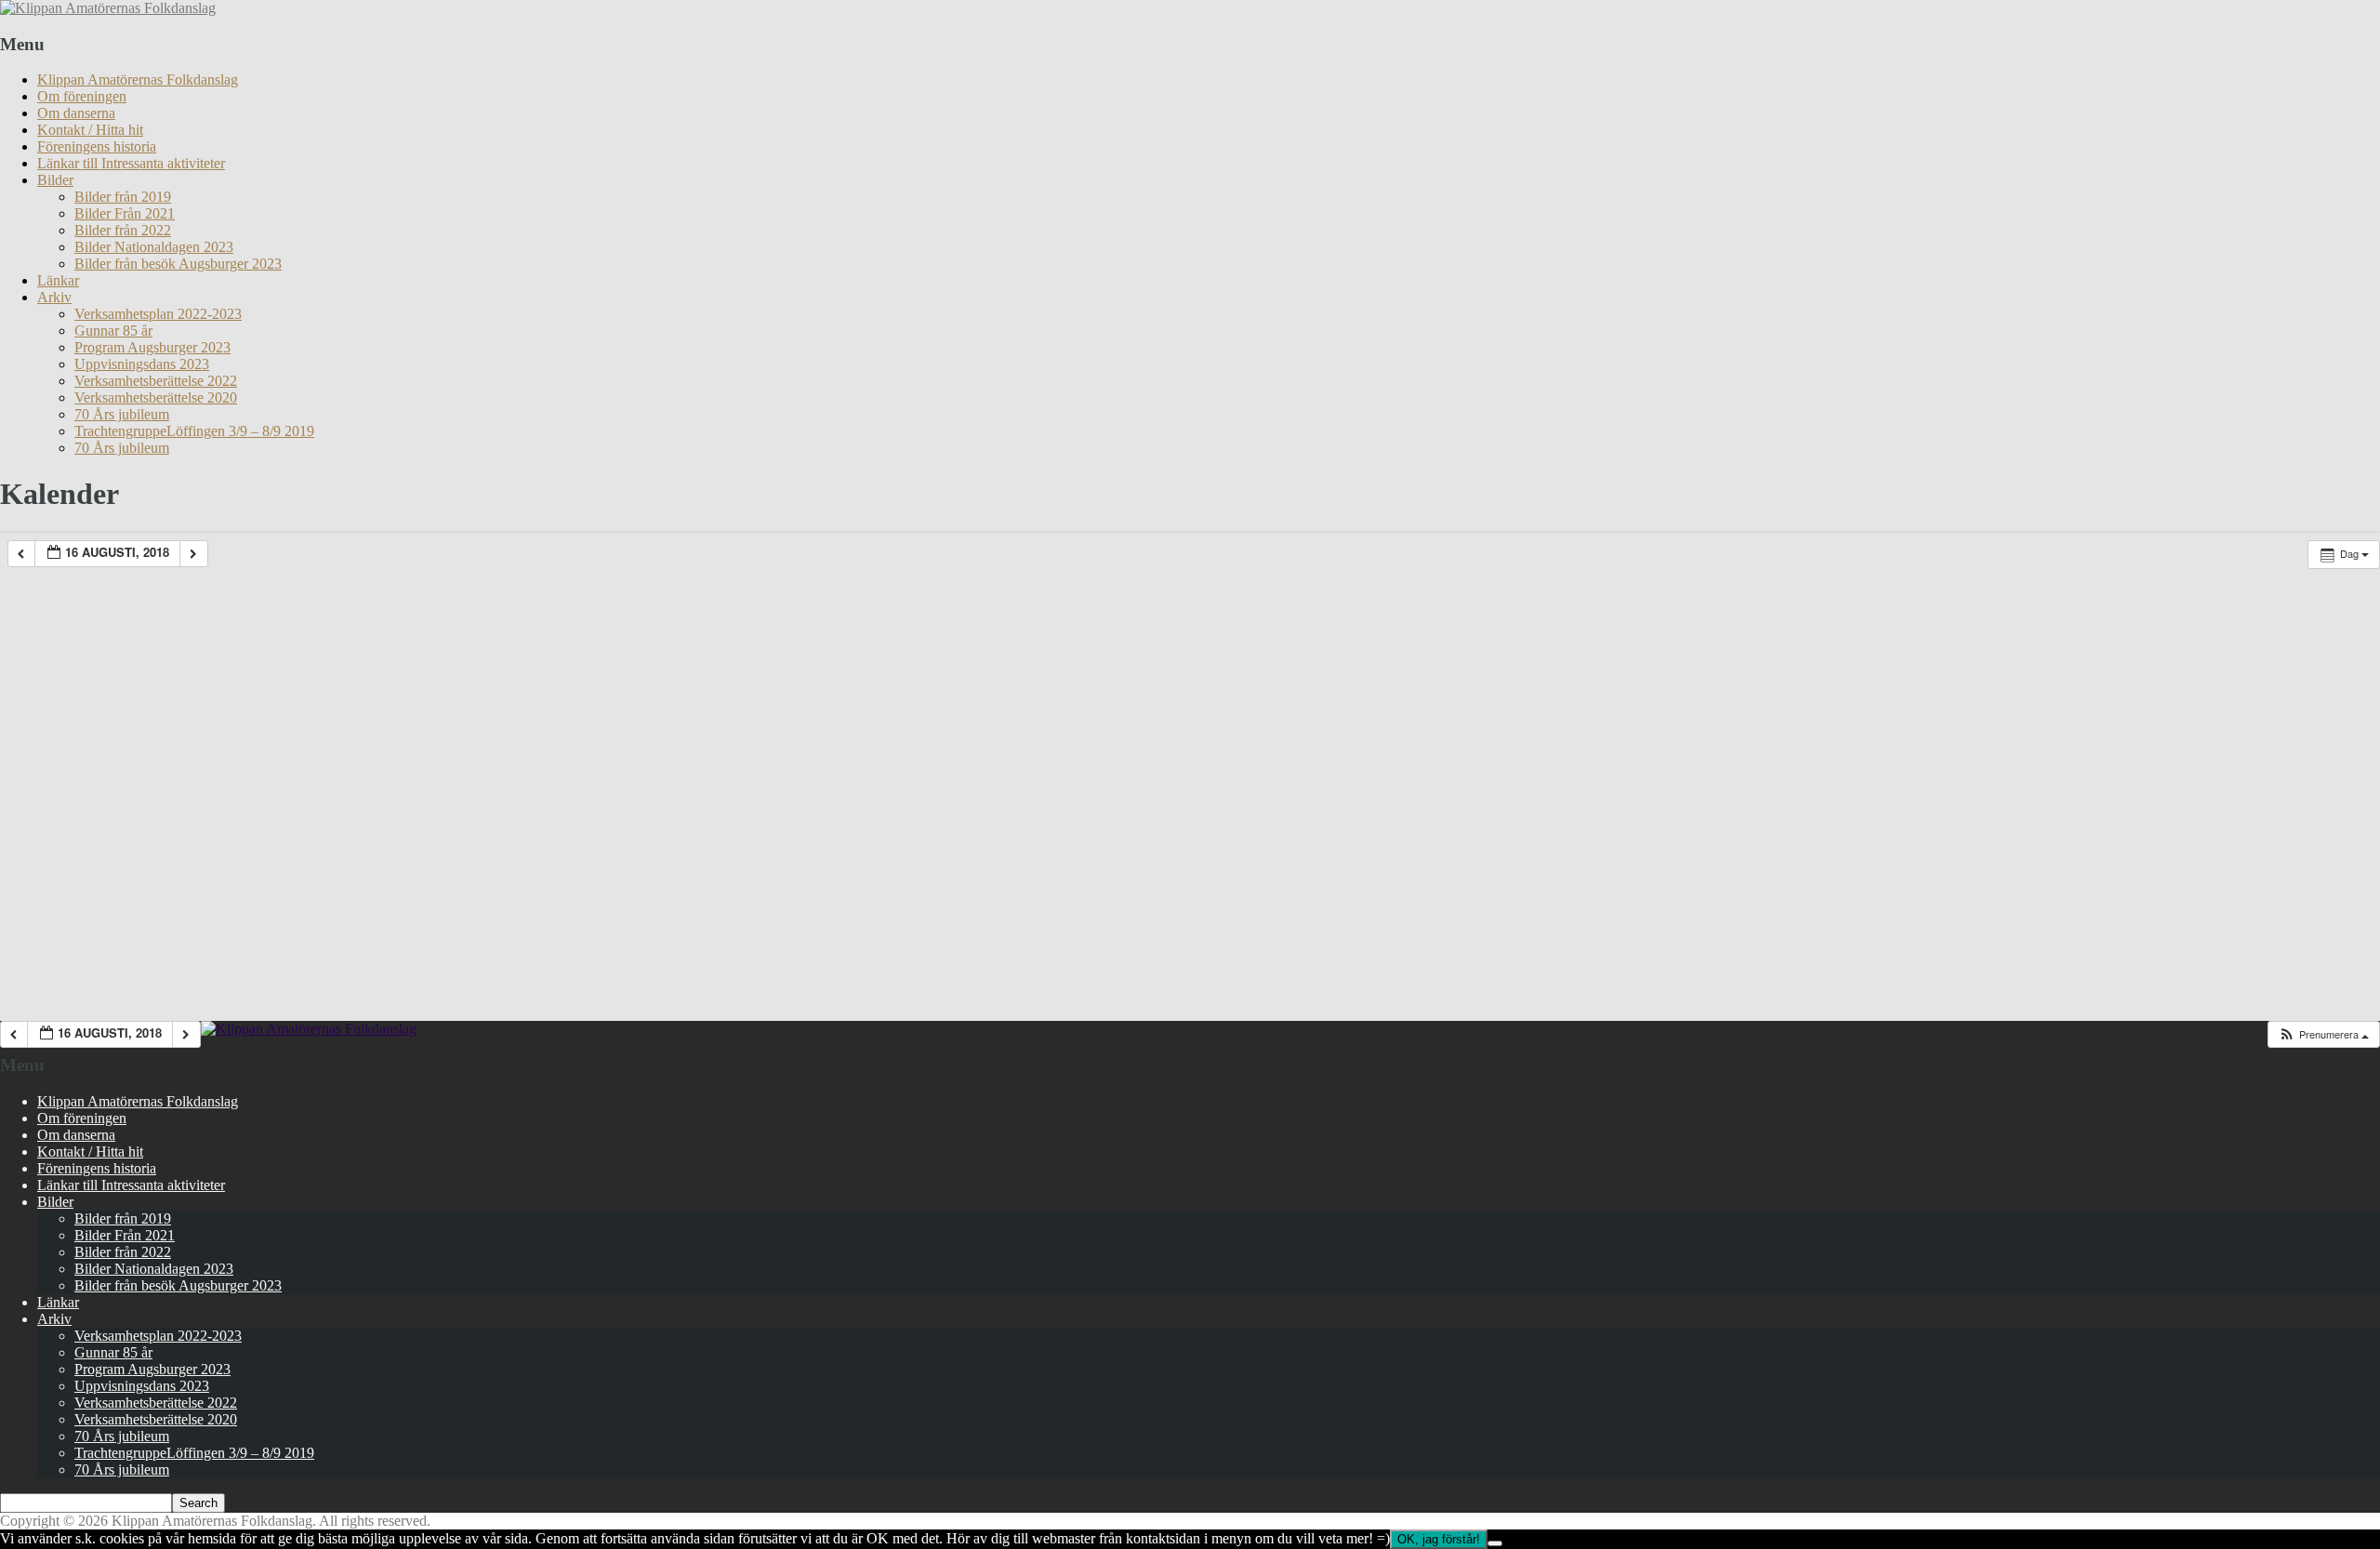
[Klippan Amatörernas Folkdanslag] (108, 8)
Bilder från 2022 (123, 230)
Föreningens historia (97, 146)
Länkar (58, 280)
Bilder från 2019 (123, 197)
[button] (2323, 1034)
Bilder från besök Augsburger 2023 (178, 264)
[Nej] (1495, 1543)
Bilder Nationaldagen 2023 (154, 247)
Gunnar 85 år (113, 331)
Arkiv (54, 297)
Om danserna (76, 113)
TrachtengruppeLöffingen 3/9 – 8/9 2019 (194, 431)
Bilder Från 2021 (125, 213)
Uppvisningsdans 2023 (142, 364)
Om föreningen (82, 96)
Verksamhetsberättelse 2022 (156, 381)
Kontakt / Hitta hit (90, 130)
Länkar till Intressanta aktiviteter (131, 163)
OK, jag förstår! (1439, 1539)
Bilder (55, 180)
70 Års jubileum (122, 414)
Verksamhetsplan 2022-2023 (158, 314)
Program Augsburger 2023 (152, 347)
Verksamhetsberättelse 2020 (156, 397)
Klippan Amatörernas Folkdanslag (138, 79)
